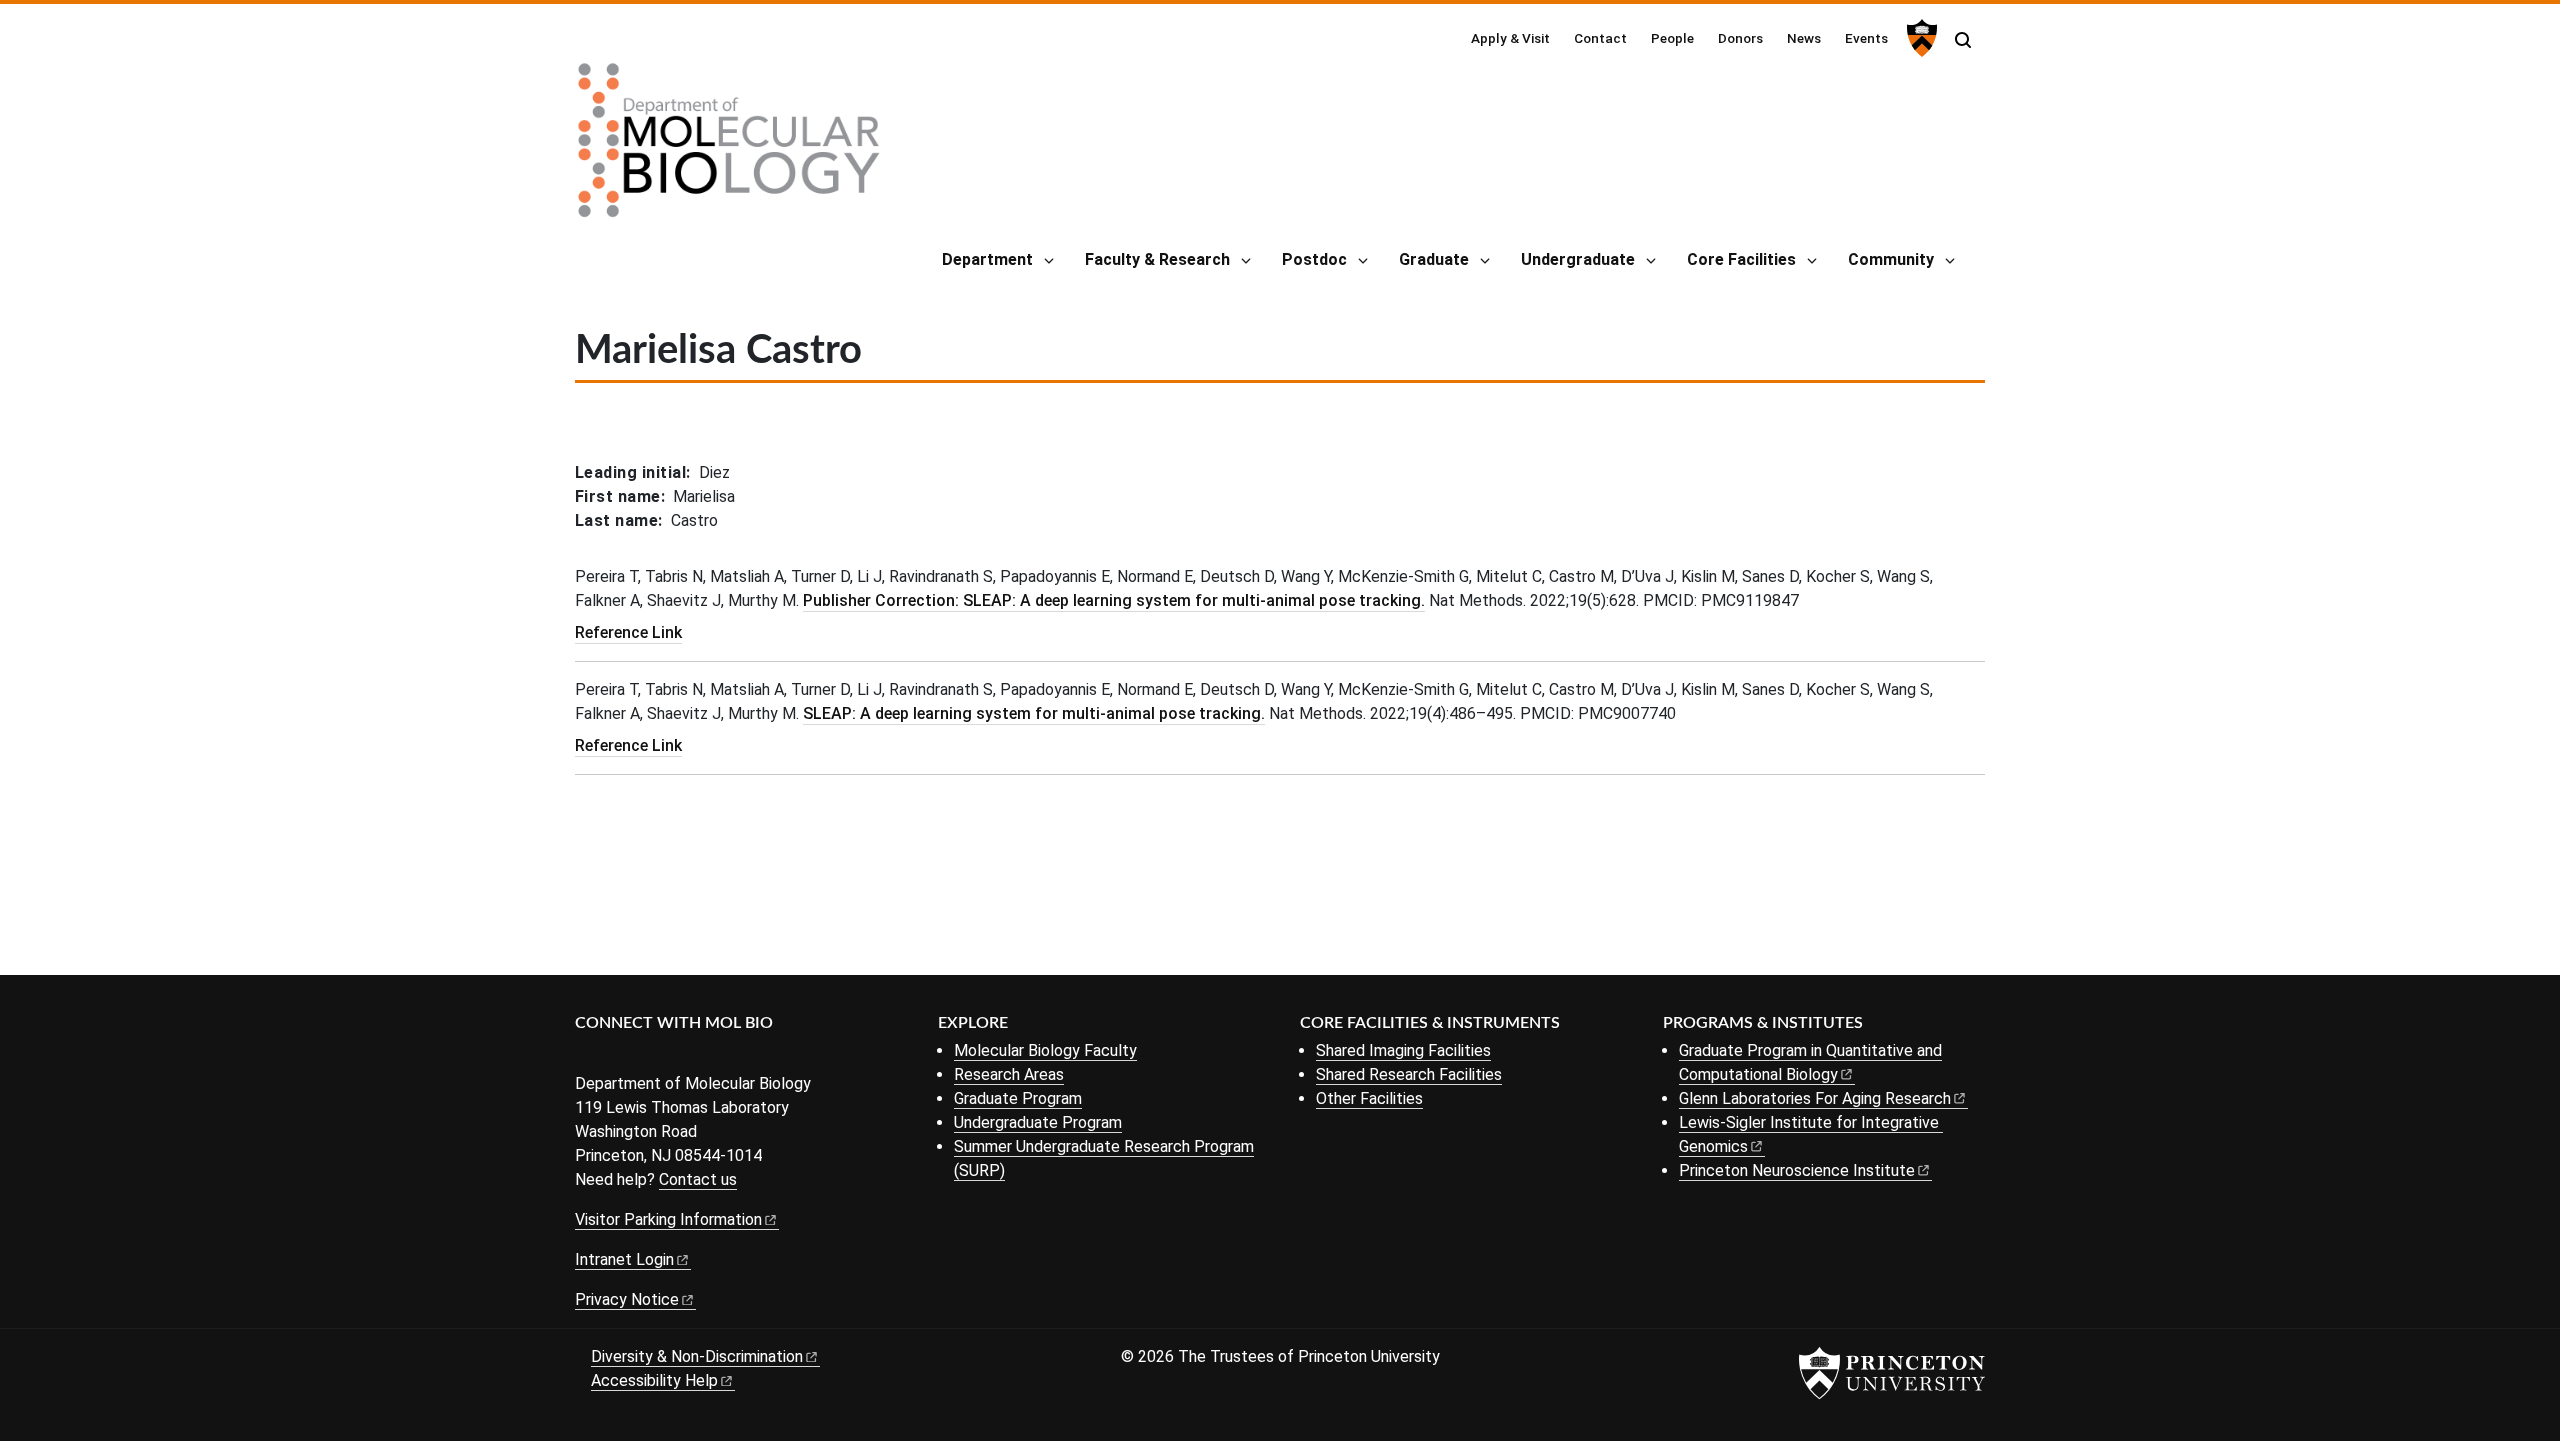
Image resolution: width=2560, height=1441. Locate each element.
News (1804, 38)
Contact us (698, 1179)
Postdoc (1314, 259)
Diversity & (697, 1356)
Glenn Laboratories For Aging (1815, 1098)
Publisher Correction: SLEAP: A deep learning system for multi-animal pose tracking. (1114, 600)
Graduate (1434, 259)
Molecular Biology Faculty (1045, 1050)
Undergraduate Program (1038, 1122)
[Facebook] (587, 1056)
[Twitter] (617, 1056)
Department (987, 259)
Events (1866, 38)
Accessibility (654, 1380)
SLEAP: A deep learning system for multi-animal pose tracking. (1034, 713)
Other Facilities (1369, 1098)
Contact (1600, 38)
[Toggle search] (1963, 40)
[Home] (729, 148)
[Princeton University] (1919, 38)
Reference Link (628, 632)
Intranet (624, 1259)
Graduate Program (1018, 1098)
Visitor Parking (668, 1219)
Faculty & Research (1157, 259)
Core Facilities (1741, 259)
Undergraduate (1578, 259)
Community (1891, 259)
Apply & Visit (1510, 38)
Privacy (627, 1299)
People (1672, 38)
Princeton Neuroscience (1797, 1170)
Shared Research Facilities (1409, 1074)
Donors (1740, 38)
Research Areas (1009, 1074)
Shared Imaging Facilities (1403, 1050)
